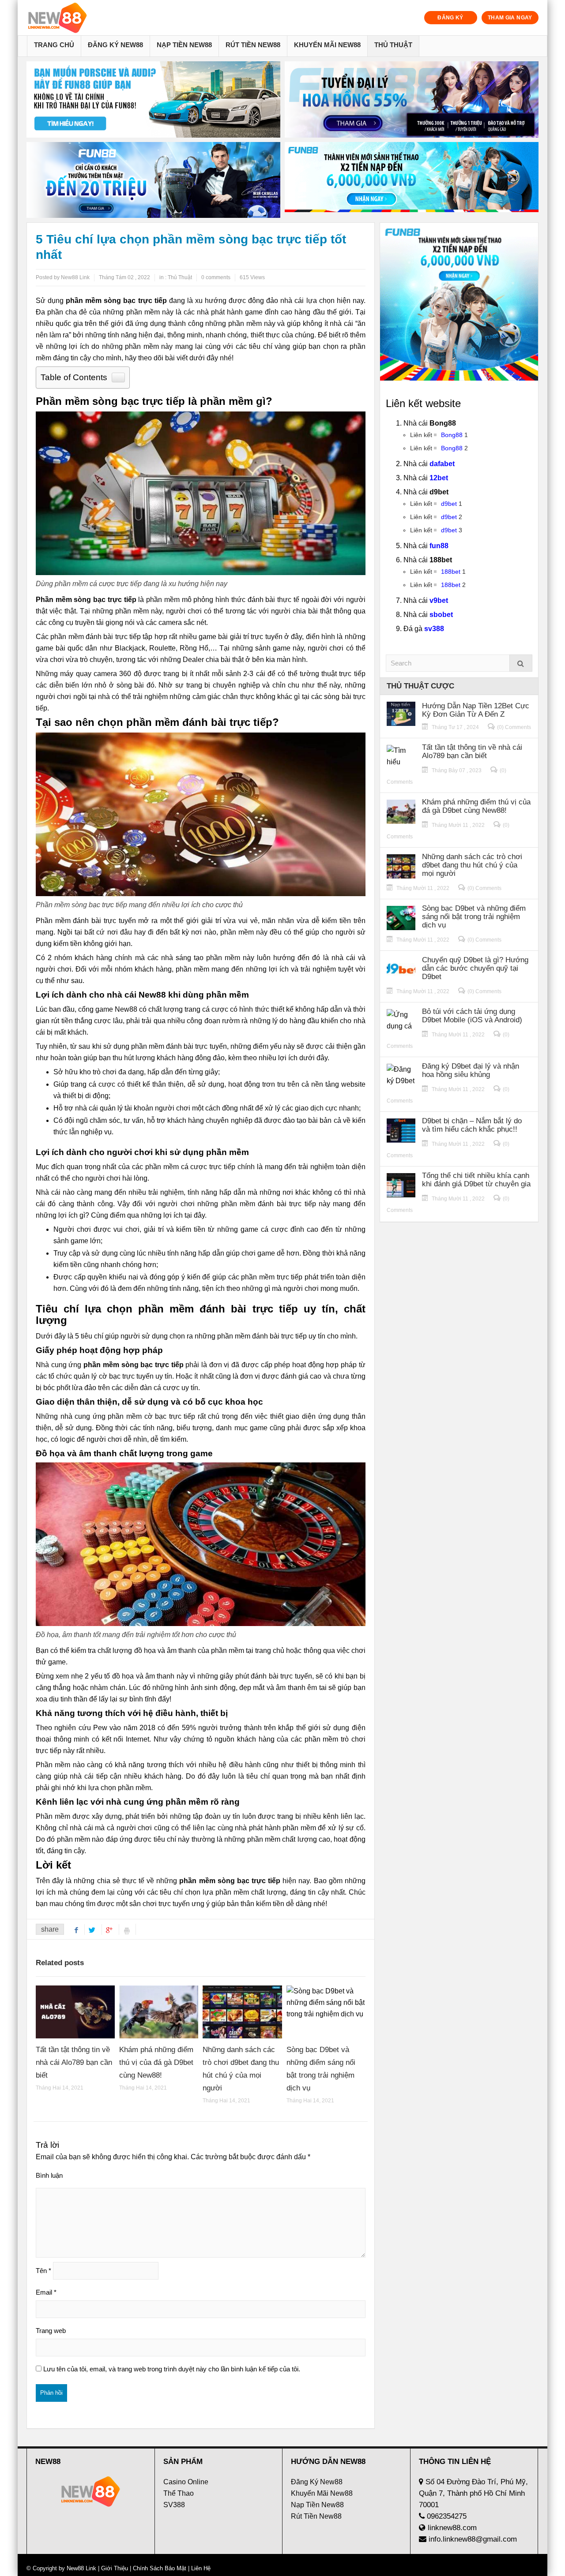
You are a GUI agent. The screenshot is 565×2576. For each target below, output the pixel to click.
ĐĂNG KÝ (450, 18)
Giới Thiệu (115, 2568)
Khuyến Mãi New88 (327, 45)
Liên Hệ (200, 2568)
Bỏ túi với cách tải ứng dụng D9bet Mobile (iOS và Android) (472, 1016)
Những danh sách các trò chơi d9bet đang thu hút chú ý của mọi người (472, 865)
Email (46, 2292)
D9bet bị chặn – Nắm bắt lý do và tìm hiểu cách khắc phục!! (472, 1125)
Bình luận (49, 2175)
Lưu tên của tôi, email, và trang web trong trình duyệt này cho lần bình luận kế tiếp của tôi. (172, 2369)
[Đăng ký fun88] (459, 302)
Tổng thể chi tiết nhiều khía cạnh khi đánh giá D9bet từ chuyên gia (476, 1180)
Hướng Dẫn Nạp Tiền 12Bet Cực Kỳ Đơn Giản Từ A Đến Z (476, 710)
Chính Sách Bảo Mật (160, 2568)
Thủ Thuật (393, 45)
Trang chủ (54, 45)
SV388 (174, 2505)
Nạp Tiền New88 (184, 45)
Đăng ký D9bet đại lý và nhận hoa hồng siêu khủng (471, 1070)
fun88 (439, 546)
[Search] (521, 663)
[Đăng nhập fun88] (412, 180)
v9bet (439, 600)
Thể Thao (179, 2493)
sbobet (441, 615)
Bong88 (452, 435)
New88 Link (81, 2568)
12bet (439, 478)
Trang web (51, 2331)
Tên (43, 2271)
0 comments (216, 277)
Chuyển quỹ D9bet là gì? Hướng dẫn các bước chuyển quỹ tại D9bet (475, 968)
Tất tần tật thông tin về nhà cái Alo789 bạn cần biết (74, 2062)
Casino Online (186, 2482)
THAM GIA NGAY (510, 18)
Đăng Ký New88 (115, 45)
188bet (451, 572)
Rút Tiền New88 (253, 45)
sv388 (434, 629)
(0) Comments (514, 727)
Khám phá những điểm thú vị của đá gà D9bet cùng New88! (156, 2062)
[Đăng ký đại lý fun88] (153, 99)
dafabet (442, 464)
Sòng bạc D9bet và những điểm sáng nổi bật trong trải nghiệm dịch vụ (474, 917)
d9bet (449, 504)
